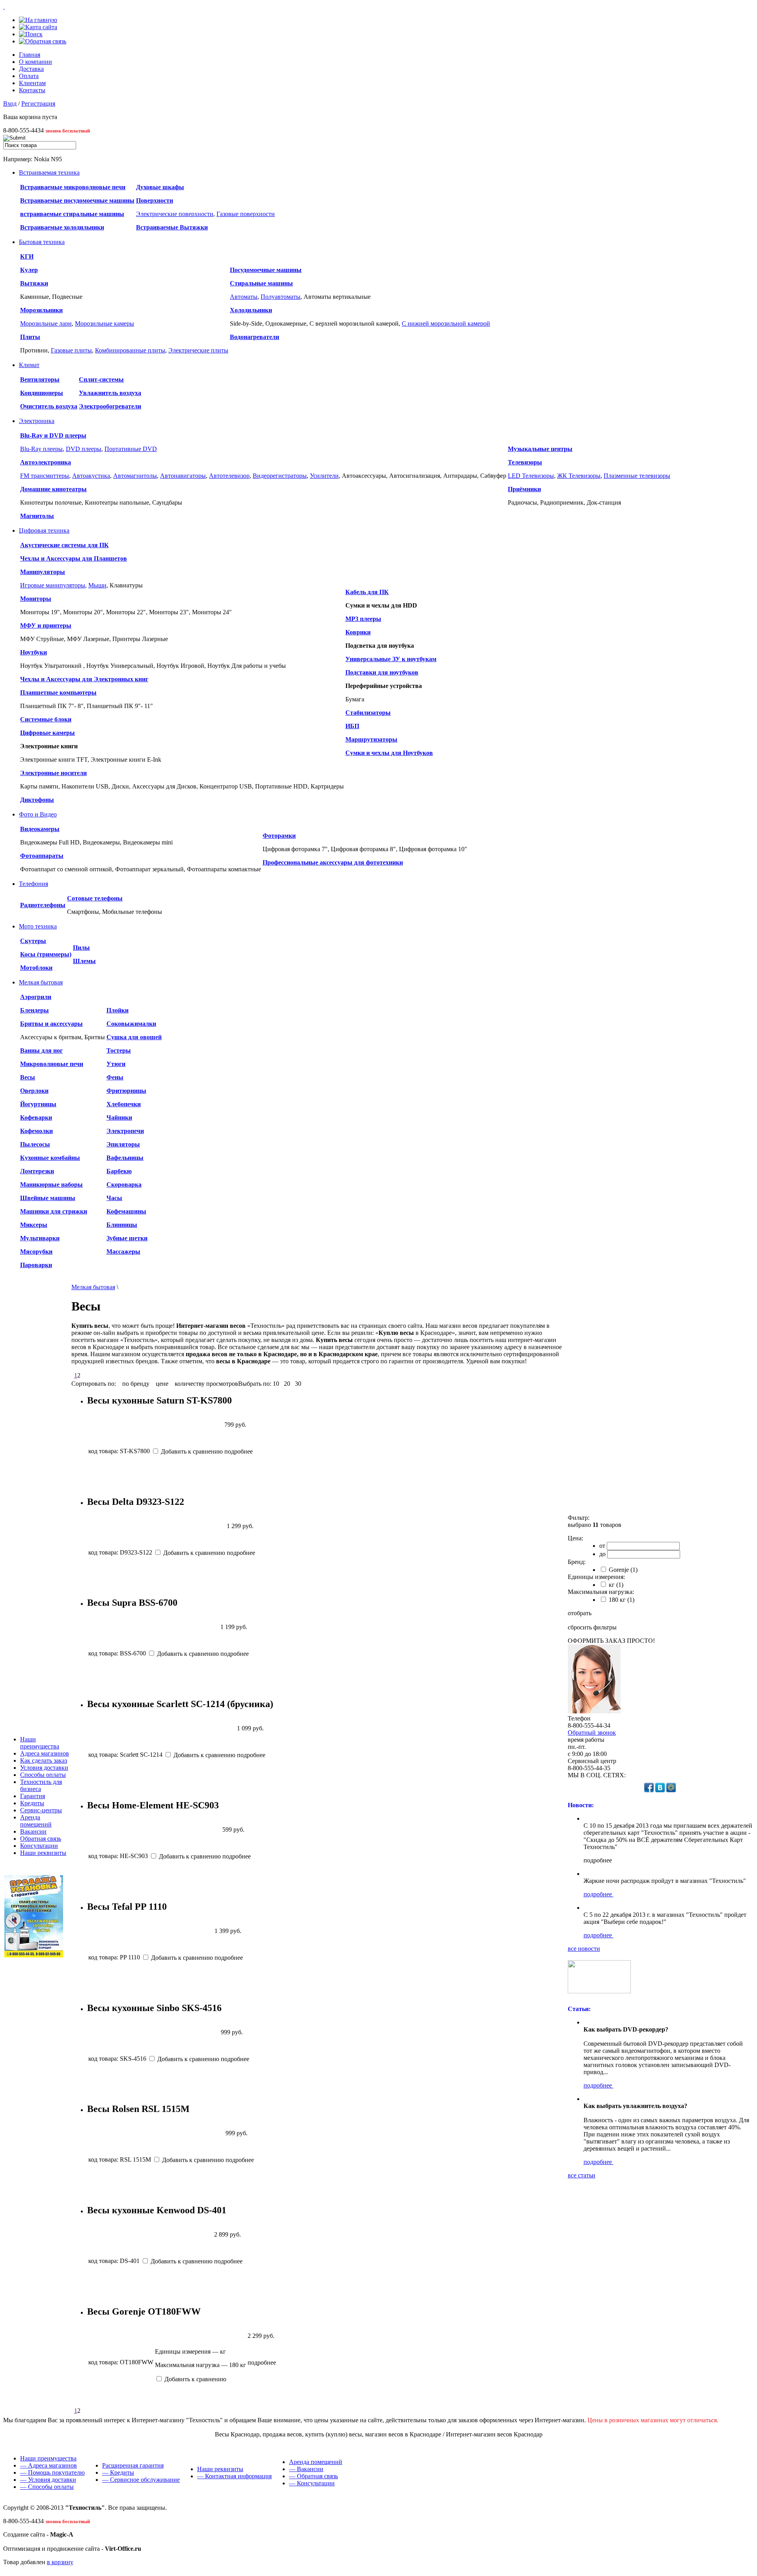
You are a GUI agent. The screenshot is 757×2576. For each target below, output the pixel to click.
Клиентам (32, 83)
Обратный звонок (592, 1733)
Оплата (29, 76)
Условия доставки (44, 1768)
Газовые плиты (71, 350)
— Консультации (312, 2483)
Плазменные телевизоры (637, 476)
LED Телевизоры (531, 476)
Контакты (32, 90)
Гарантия (33, 1796)
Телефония (34, 884)
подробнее (599, 1894)
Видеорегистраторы (280, 476)
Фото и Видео (38, 814)
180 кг (621, 1600)
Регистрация (38, 103)
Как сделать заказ (44, 1761)
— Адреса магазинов (48, 2465)
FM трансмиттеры (45, 476)
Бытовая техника (42, 242)
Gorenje (622, 1570)
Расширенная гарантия (133, 2465)
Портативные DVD (131, 449)
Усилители (324, 476)
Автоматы (244, 297)
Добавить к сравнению (191, 1451)
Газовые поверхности (246, 214)
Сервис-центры (41, 1810)
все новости (584, 1949)
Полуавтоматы (281, 297)
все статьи (582, 2175)
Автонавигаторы (183, 476)
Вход (10, 103)
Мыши (97, 585)
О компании (35, 62)
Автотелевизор (229, 476)
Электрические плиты (198, 350)
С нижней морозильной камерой (446, 323)
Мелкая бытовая (41, 982)
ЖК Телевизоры (579, 476)
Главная (30, 55)
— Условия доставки (48, 2480)
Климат (29, 365)
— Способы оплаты (47, 2487)
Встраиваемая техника (49, 172)
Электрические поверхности (175, 214)
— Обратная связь (313, 2476)
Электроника (37, 421)
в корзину (60, 2562)
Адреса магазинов (45, 1753)
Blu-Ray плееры (41, 449)
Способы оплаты (43, 1775)
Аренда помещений (36, 1821)
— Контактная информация (234, 2476)
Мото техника (38, 926)
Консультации (39, 1846)
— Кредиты (118, 2473)
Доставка (31, 69)
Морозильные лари (46, 323)
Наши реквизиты (43, 1853)
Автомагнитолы (135, 476)
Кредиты (32, 1803)
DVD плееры (84, 449)
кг (615, 1585)
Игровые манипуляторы (53, 585)
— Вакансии (306, 2469)
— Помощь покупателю (52, 2473)
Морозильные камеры (104, 323)
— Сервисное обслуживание (141, 2480)
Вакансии (33, 1831)
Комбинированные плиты (130, 350)
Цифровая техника (44, 530)
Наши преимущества (40, 1743)
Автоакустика (91, 476)
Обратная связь (41, 1839)
